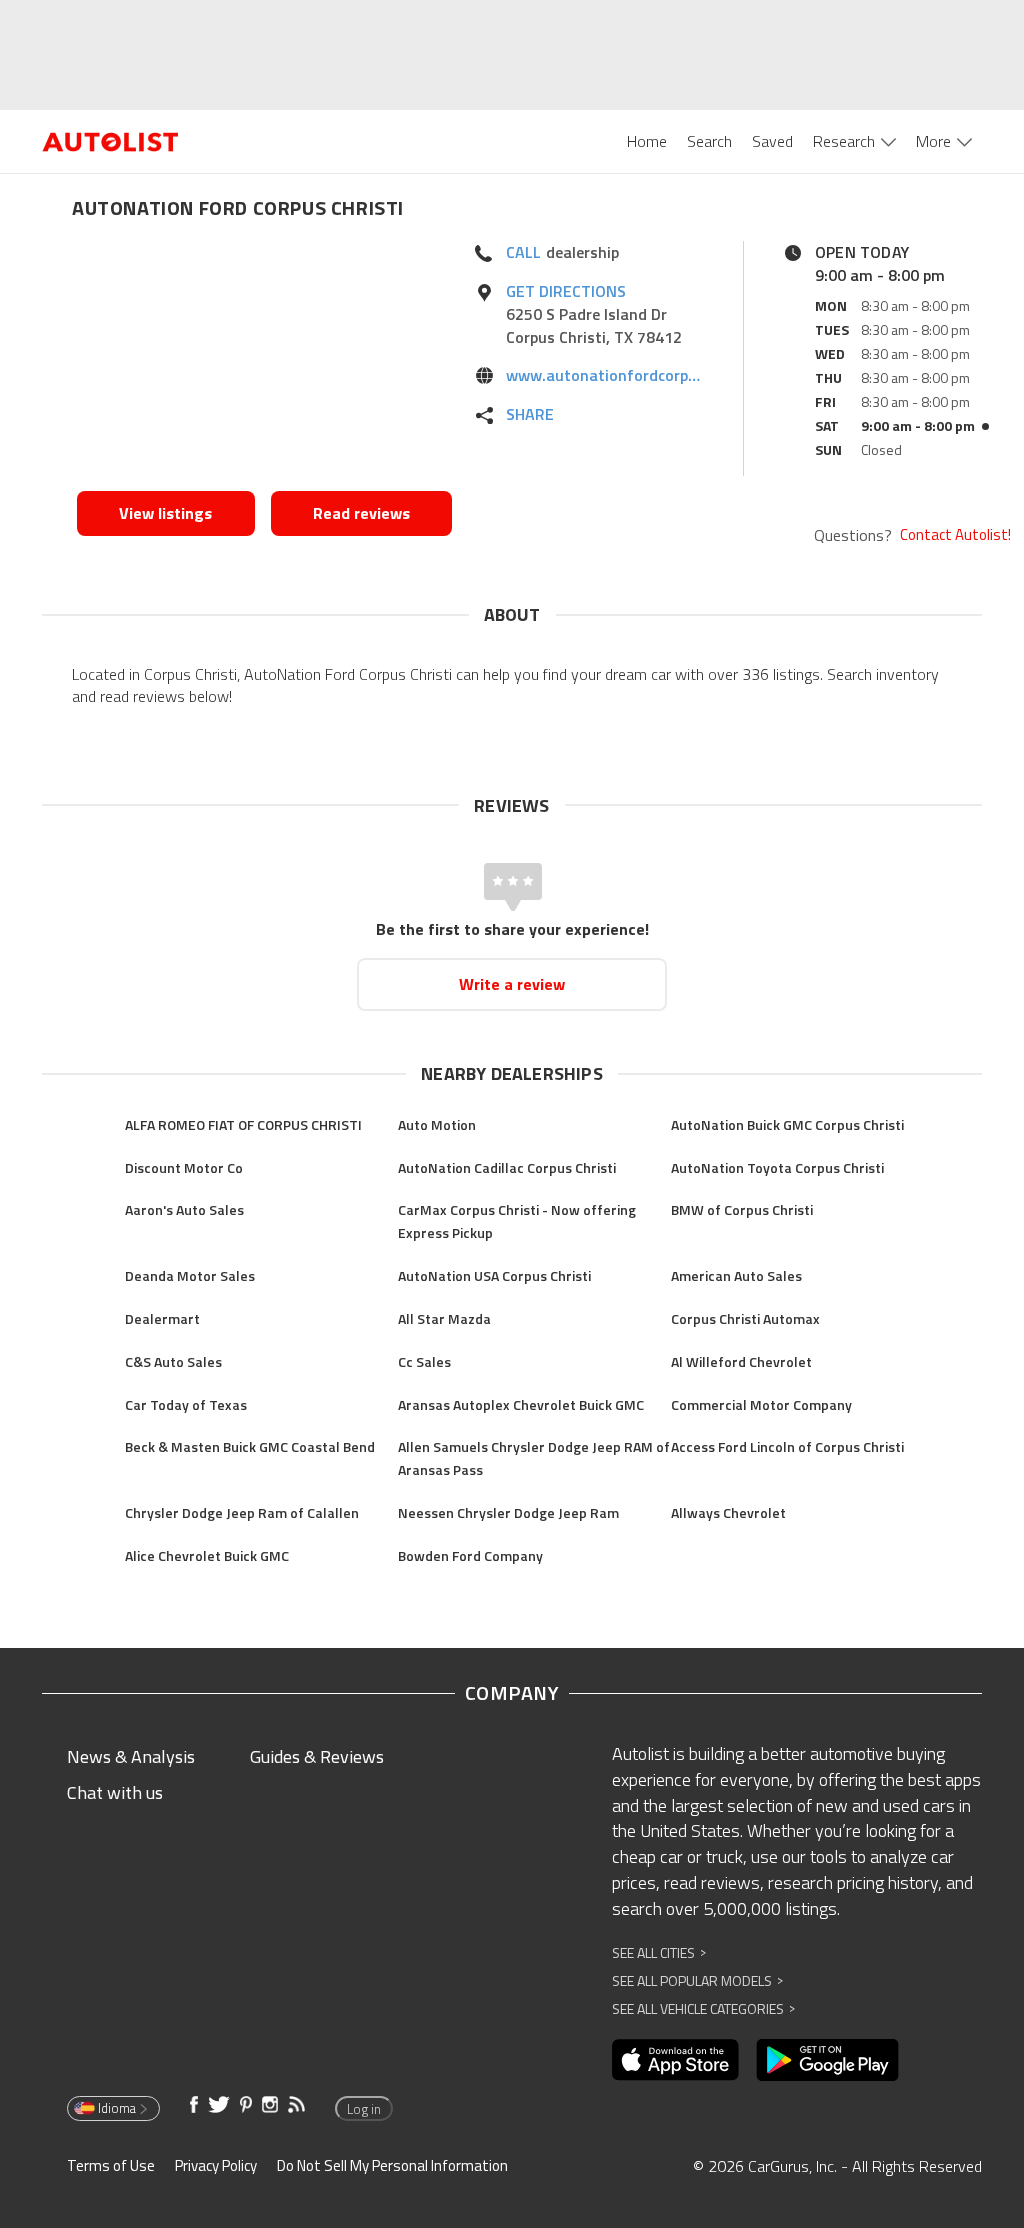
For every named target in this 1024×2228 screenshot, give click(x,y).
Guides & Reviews (317, 1756)
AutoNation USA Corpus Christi (494, 1275)
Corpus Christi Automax (745, 1318)
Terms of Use (111, 2165)
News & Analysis (131, 1756)
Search (709, 141)
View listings (165, 513)
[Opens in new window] (264, 361)
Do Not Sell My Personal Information (392, 2165)
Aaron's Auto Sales (184, 1209)
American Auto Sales (736, 1275)
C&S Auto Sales (173, 1361)
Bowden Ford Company (470, 1555)
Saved (772, 141)
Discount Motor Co (184, 1167)
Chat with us (115, 1792)
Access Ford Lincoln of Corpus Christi (787, 1446)
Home (647, 141)
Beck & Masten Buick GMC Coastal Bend (250, 1446)
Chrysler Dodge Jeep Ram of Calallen (242, 1512)
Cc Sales (424, 1361)
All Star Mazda (444, 1318)
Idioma (117, 2108)
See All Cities (659, 1952)
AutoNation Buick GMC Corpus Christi (787, 1124)
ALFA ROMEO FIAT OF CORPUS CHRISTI (243, 1124)
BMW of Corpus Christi (742, 1209)
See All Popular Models (697, 1980)
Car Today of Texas (186, 1404)
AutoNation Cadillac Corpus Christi (507, 1167)
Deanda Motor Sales (190, 1275)
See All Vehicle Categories (703, 2008)
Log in (364, 2109)
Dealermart (162, 1318)
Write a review (512, 984)
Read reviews (361, 513)
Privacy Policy (216, 2165)
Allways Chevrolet (728, 1512)
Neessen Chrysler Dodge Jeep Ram (508, 1512)
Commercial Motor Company (761, 1404)
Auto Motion (437, 1124)
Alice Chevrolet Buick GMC (207, 1555)
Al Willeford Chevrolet (741, 1361)
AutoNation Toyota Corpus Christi (777, 1167)
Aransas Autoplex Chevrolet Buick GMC (521, 1404)
